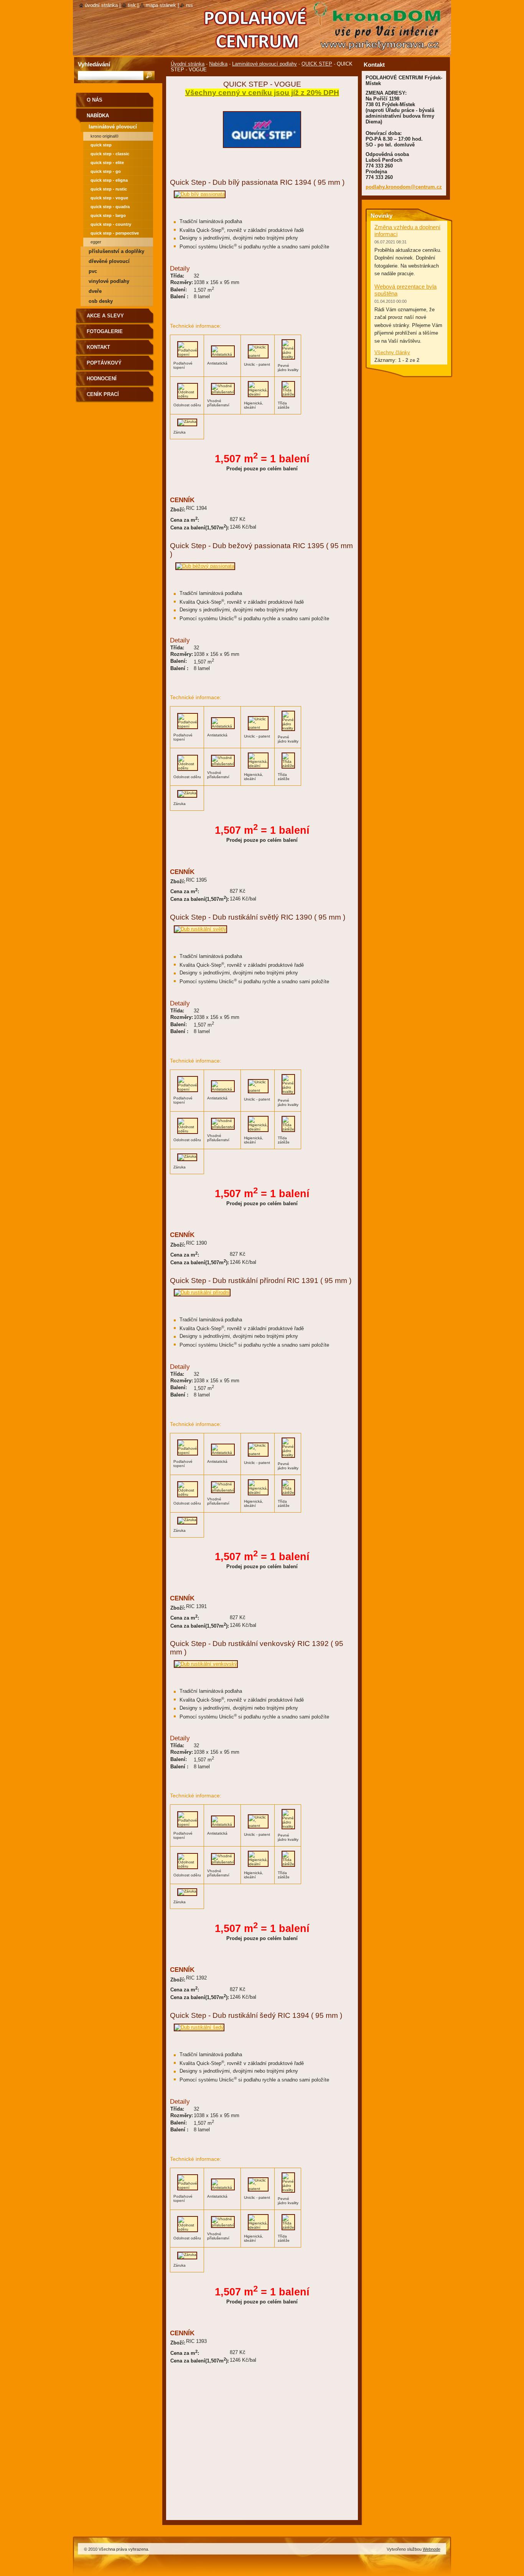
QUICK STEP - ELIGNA (109, 180)
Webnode (432, 2549)
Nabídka (218, 64)
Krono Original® (105, 136)
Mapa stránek (161, 5)
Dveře (95, 291)
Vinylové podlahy (109, 281)
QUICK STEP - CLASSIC (110, 154)
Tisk (132, 5)
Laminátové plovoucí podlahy (264, 64)
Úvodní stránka (188, 64)
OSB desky (101, 301)
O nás (95, 100)
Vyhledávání (94, 64)
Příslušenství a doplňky (116, 251)
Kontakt (98, 347)
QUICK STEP (317, 64)
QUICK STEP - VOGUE (109, 198)
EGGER (96, 242)
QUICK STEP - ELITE (107, 163)
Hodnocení (102, 379)
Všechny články (392, 352)
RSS (189, 5)
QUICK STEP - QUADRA (110, 207)
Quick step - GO (106, 171)
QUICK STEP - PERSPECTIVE (115, 233)
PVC (93, 271)
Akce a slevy (105, 316)
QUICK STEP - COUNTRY (111, 224)
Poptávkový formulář (104, 366)
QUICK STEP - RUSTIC (109, 189)
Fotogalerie (105, 331)
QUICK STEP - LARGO (108, 215)
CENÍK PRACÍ (103, 394)
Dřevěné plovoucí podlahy (109, 262)
